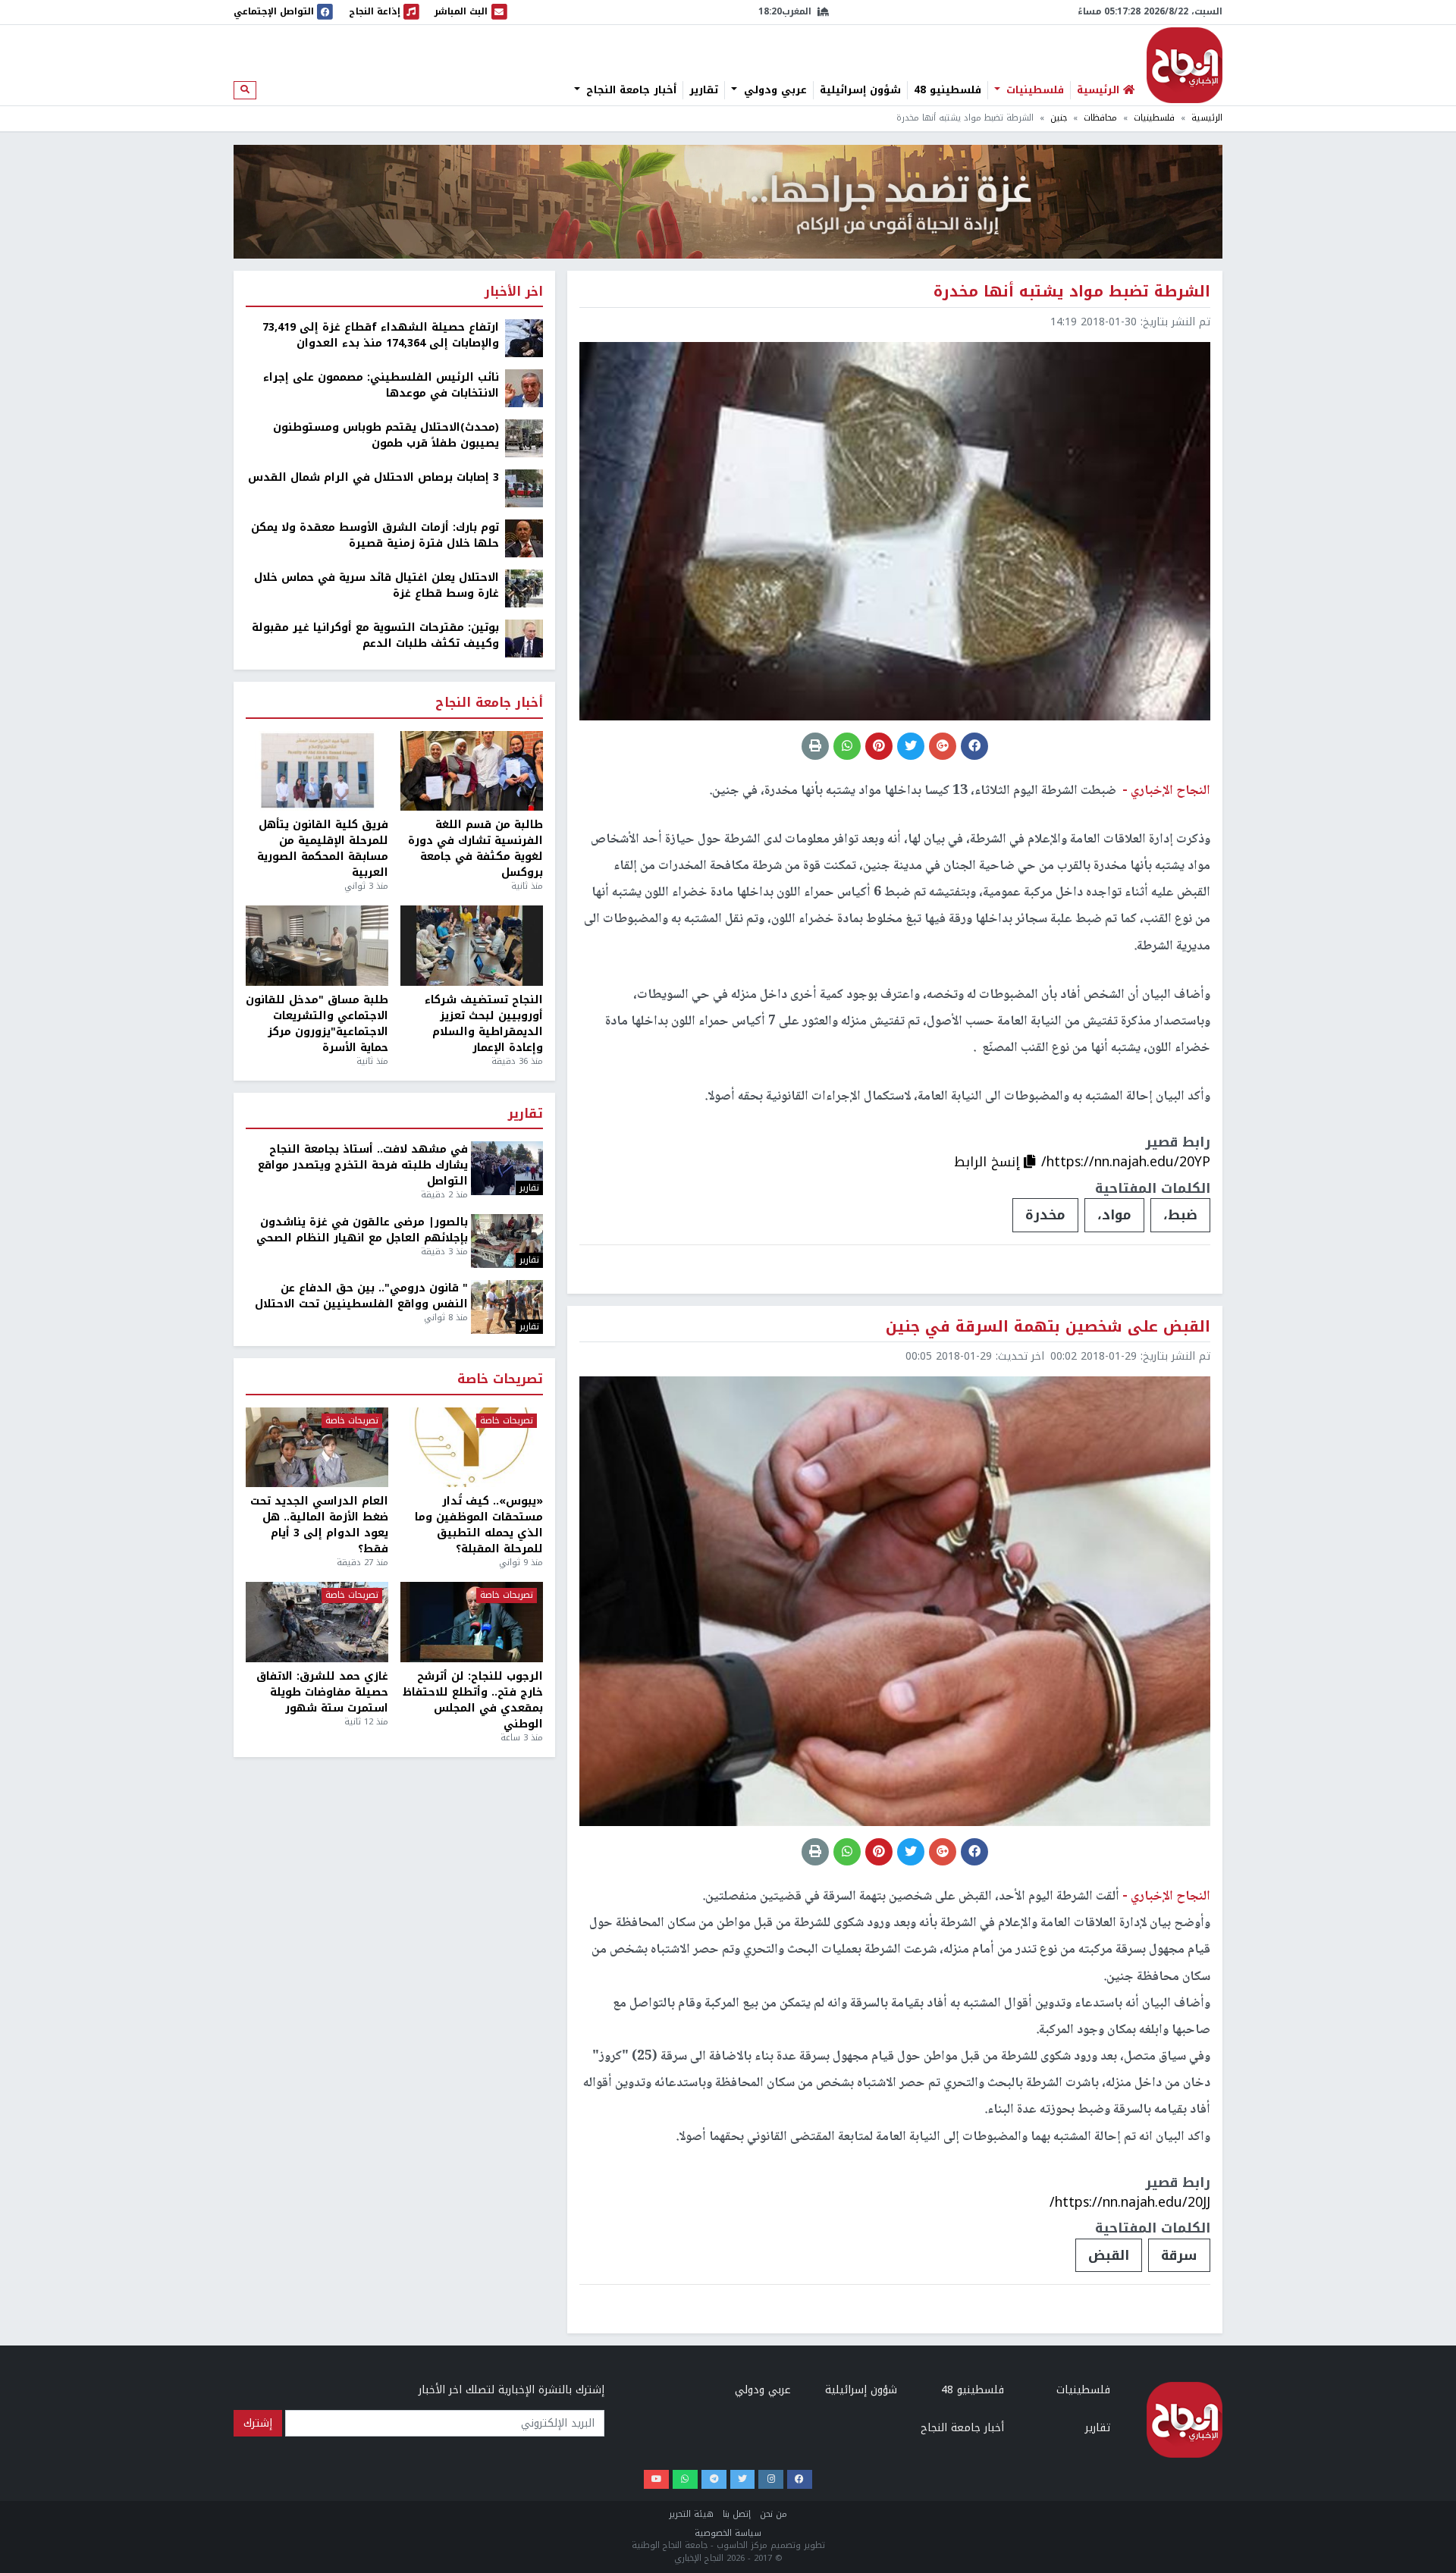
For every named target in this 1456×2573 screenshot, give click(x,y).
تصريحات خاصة (500, 1380)
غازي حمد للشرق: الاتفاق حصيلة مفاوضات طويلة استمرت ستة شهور (322, 1692)
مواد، (1114, 1215)
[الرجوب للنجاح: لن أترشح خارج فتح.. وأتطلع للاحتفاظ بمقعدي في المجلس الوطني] (472, 1622)
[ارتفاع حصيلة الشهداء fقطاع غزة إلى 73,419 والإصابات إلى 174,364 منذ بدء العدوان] (524, 338)
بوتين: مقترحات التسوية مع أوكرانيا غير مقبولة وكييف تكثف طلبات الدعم (375, 635)
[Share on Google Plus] (943, 746)
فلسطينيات (1033, 90)
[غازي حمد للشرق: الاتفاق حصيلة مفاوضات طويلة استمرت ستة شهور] (317, 1622)
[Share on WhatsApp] (847, 746)
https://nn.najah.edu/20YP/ (1126, 1162)
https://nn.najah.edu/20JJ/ (1130, 2202)
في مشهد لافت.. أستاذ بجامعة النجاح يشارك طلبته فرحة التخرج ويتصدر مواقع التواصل (363, 1165)
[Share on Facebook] (974, 746)
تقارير (704, 90)
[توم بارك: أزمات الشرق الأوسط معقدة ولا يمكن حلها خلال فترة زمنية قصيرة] (524, 538)
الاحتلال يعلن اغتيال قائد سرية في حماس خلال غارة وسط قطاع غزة (377, 585)
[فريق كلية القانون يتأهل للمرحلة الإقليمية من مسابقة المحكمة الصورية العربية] (317, 771)
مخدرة (1045, 1215)
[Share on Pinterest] (879, 746)
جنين (1059, 118)
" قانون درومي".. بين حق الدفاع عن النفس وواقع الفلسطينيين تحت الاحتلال (361, 1296)
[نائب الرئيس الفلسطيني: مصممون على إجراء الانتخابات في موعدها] (524, 388)
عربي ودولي (773, 90)
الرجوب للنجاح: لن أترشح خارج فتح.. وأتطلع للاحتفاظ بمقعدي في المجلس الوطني (473, 1700)
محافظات (1100, 118)
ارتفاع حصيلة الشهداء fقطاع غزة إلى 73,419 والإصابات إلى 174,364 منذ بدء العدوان (381, 335)
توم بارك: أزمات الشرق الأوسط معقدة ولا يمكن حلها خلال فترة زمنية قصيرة (375, 535)
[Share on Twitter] (911, 746)
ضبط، (1180, 1215)
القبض (1109, 2255)
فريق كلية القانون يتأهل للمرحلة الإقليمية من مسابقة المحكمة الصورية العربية (323, 849)
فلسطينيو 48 (948, 90)
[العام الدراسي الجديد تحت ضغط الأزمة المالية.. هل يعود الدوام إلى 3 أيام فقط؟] (317, 1448)
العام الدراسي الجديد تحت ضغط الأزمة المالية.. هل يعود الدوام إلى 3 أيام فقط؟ (319, 1525)
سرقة (1179, 2255)
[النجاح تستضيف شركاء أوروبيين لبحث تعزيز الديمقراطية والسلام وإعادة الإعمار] (472, 946)
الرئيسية (1207, 118)
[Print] (815, 746)
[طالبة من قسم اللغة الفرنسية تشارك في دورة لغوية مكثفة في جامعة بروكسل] (472, 771)
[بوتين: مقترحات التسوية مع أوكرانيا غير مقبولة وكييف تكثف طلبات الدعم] (524, 638)
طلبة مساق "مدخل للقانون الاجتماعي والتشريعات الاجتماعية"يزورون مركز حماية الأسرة (317, 1024)
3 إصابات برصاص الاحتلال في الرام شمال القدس (373, 477)
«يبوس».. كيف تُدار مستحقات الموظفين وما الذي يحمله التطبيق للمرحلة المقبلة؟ (479, 1525)
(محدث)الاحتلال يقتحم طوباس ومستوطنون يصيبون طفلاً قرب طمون (386, 435)
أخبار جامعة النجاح (629, 90)
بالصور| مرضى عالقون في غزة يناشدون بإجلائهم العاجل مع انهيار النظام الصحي (362, 1230)
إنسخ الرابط (989, 1162)
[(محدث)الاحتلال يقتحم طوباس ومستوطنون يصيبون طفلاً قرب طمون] (524, 438)
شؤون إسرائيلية (860, 90)
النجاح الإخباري (1185, 65)
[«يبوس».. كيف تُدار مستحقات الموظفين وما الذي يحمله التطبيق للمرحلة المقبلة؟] (472, 1448)
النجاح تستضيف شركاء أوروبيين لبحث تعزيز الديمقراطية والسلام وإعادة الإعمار (484, 1024)
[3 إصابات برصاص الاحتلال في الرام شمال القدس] (524, 488)
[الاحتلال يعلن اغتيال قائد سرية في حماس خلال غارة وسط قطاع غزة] (524, 588)
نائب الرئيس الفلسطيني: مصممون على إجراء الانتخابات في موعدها (381, 385)
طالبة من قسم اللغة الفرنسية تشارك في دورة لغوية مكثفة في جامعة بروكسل (475, 849)
